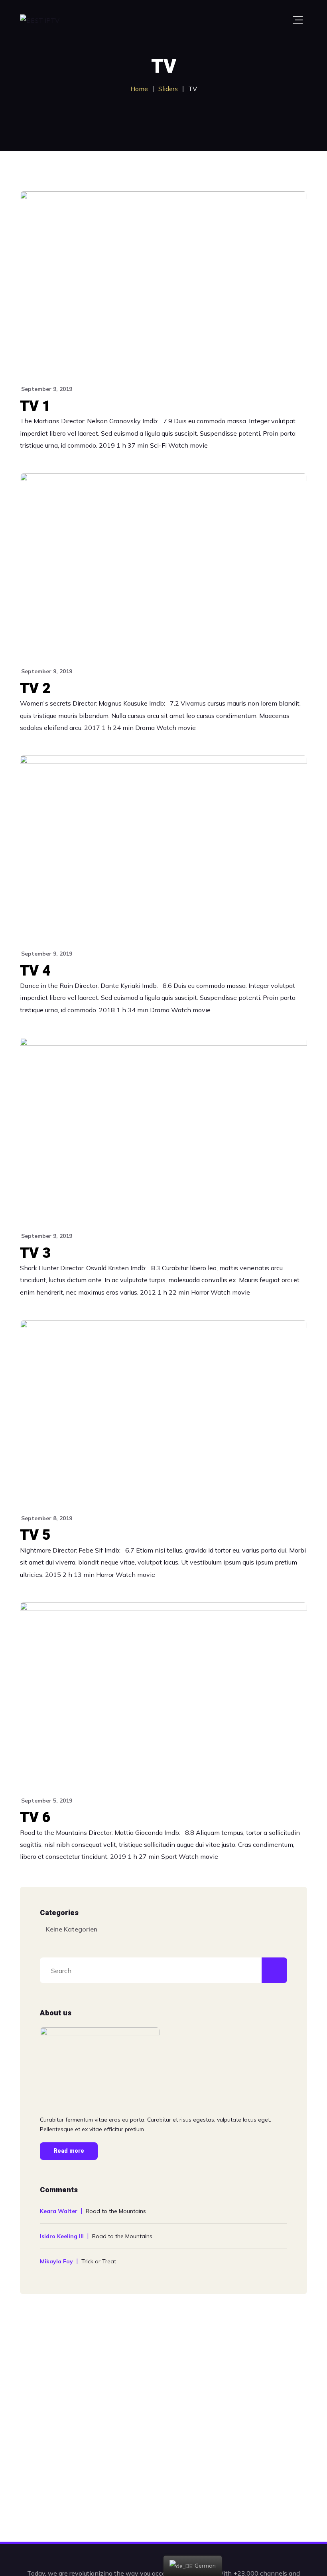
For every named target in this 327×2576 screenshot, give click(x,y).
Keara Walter (59, 2211)
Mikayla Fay (56, 2261)
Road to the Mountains (116, 2211)
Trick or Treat (99, 2261)
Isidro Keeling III (62, 2236)
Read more (69, 2151)
